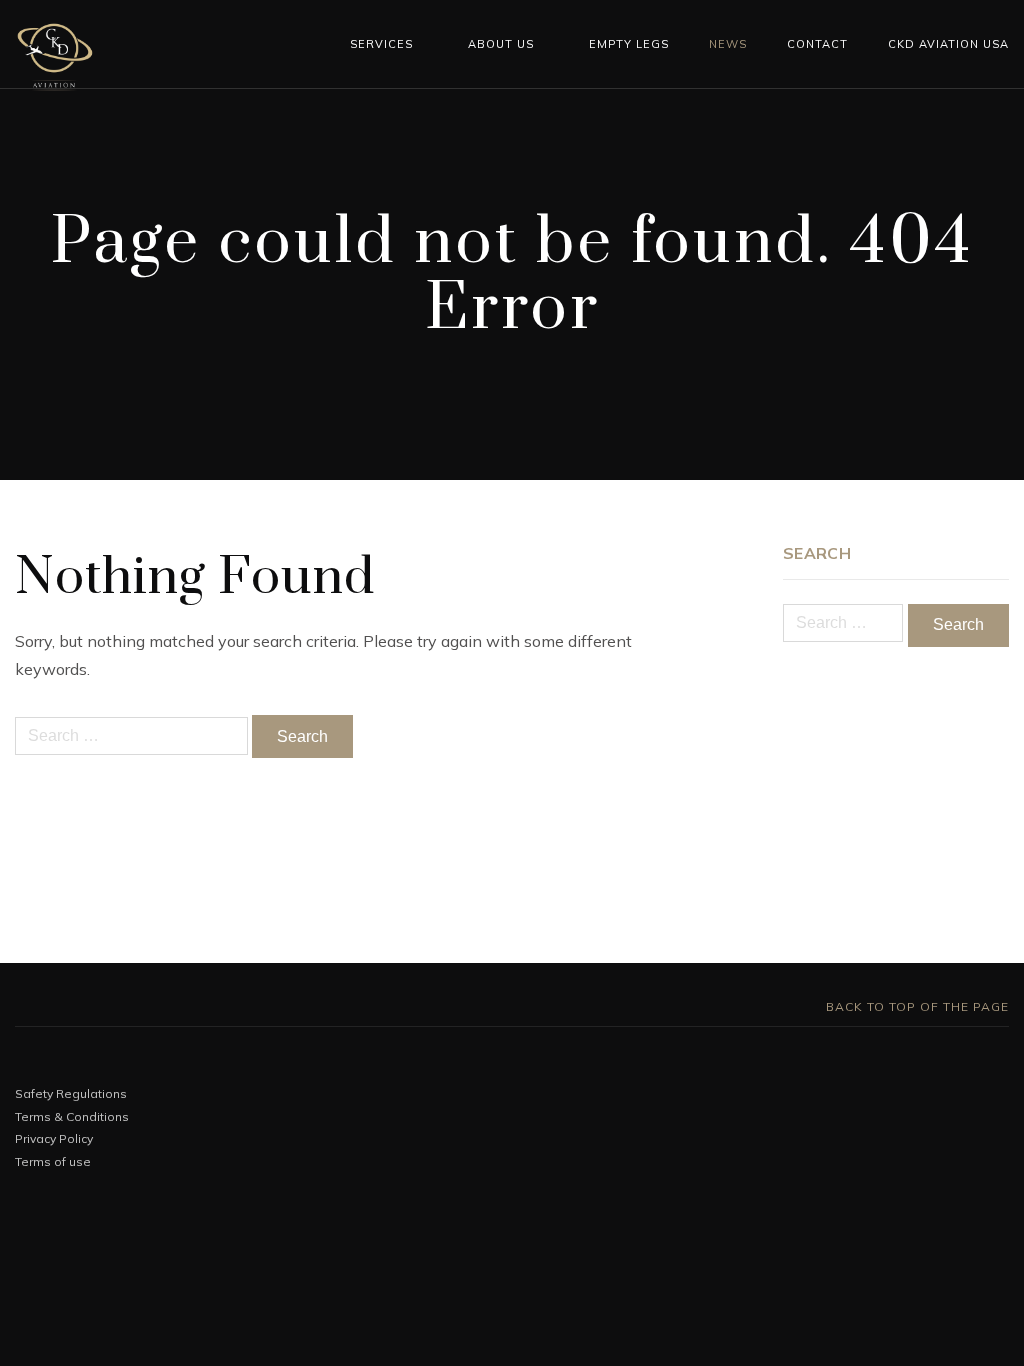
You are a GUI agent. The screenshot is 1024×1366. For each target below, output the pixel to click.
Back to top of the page (915, 1006)
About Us (501, 44)
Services (381, 44)
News (728, 44)
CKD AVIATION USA (948, 44)
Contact (817, 44)
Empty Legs (629, 44)
